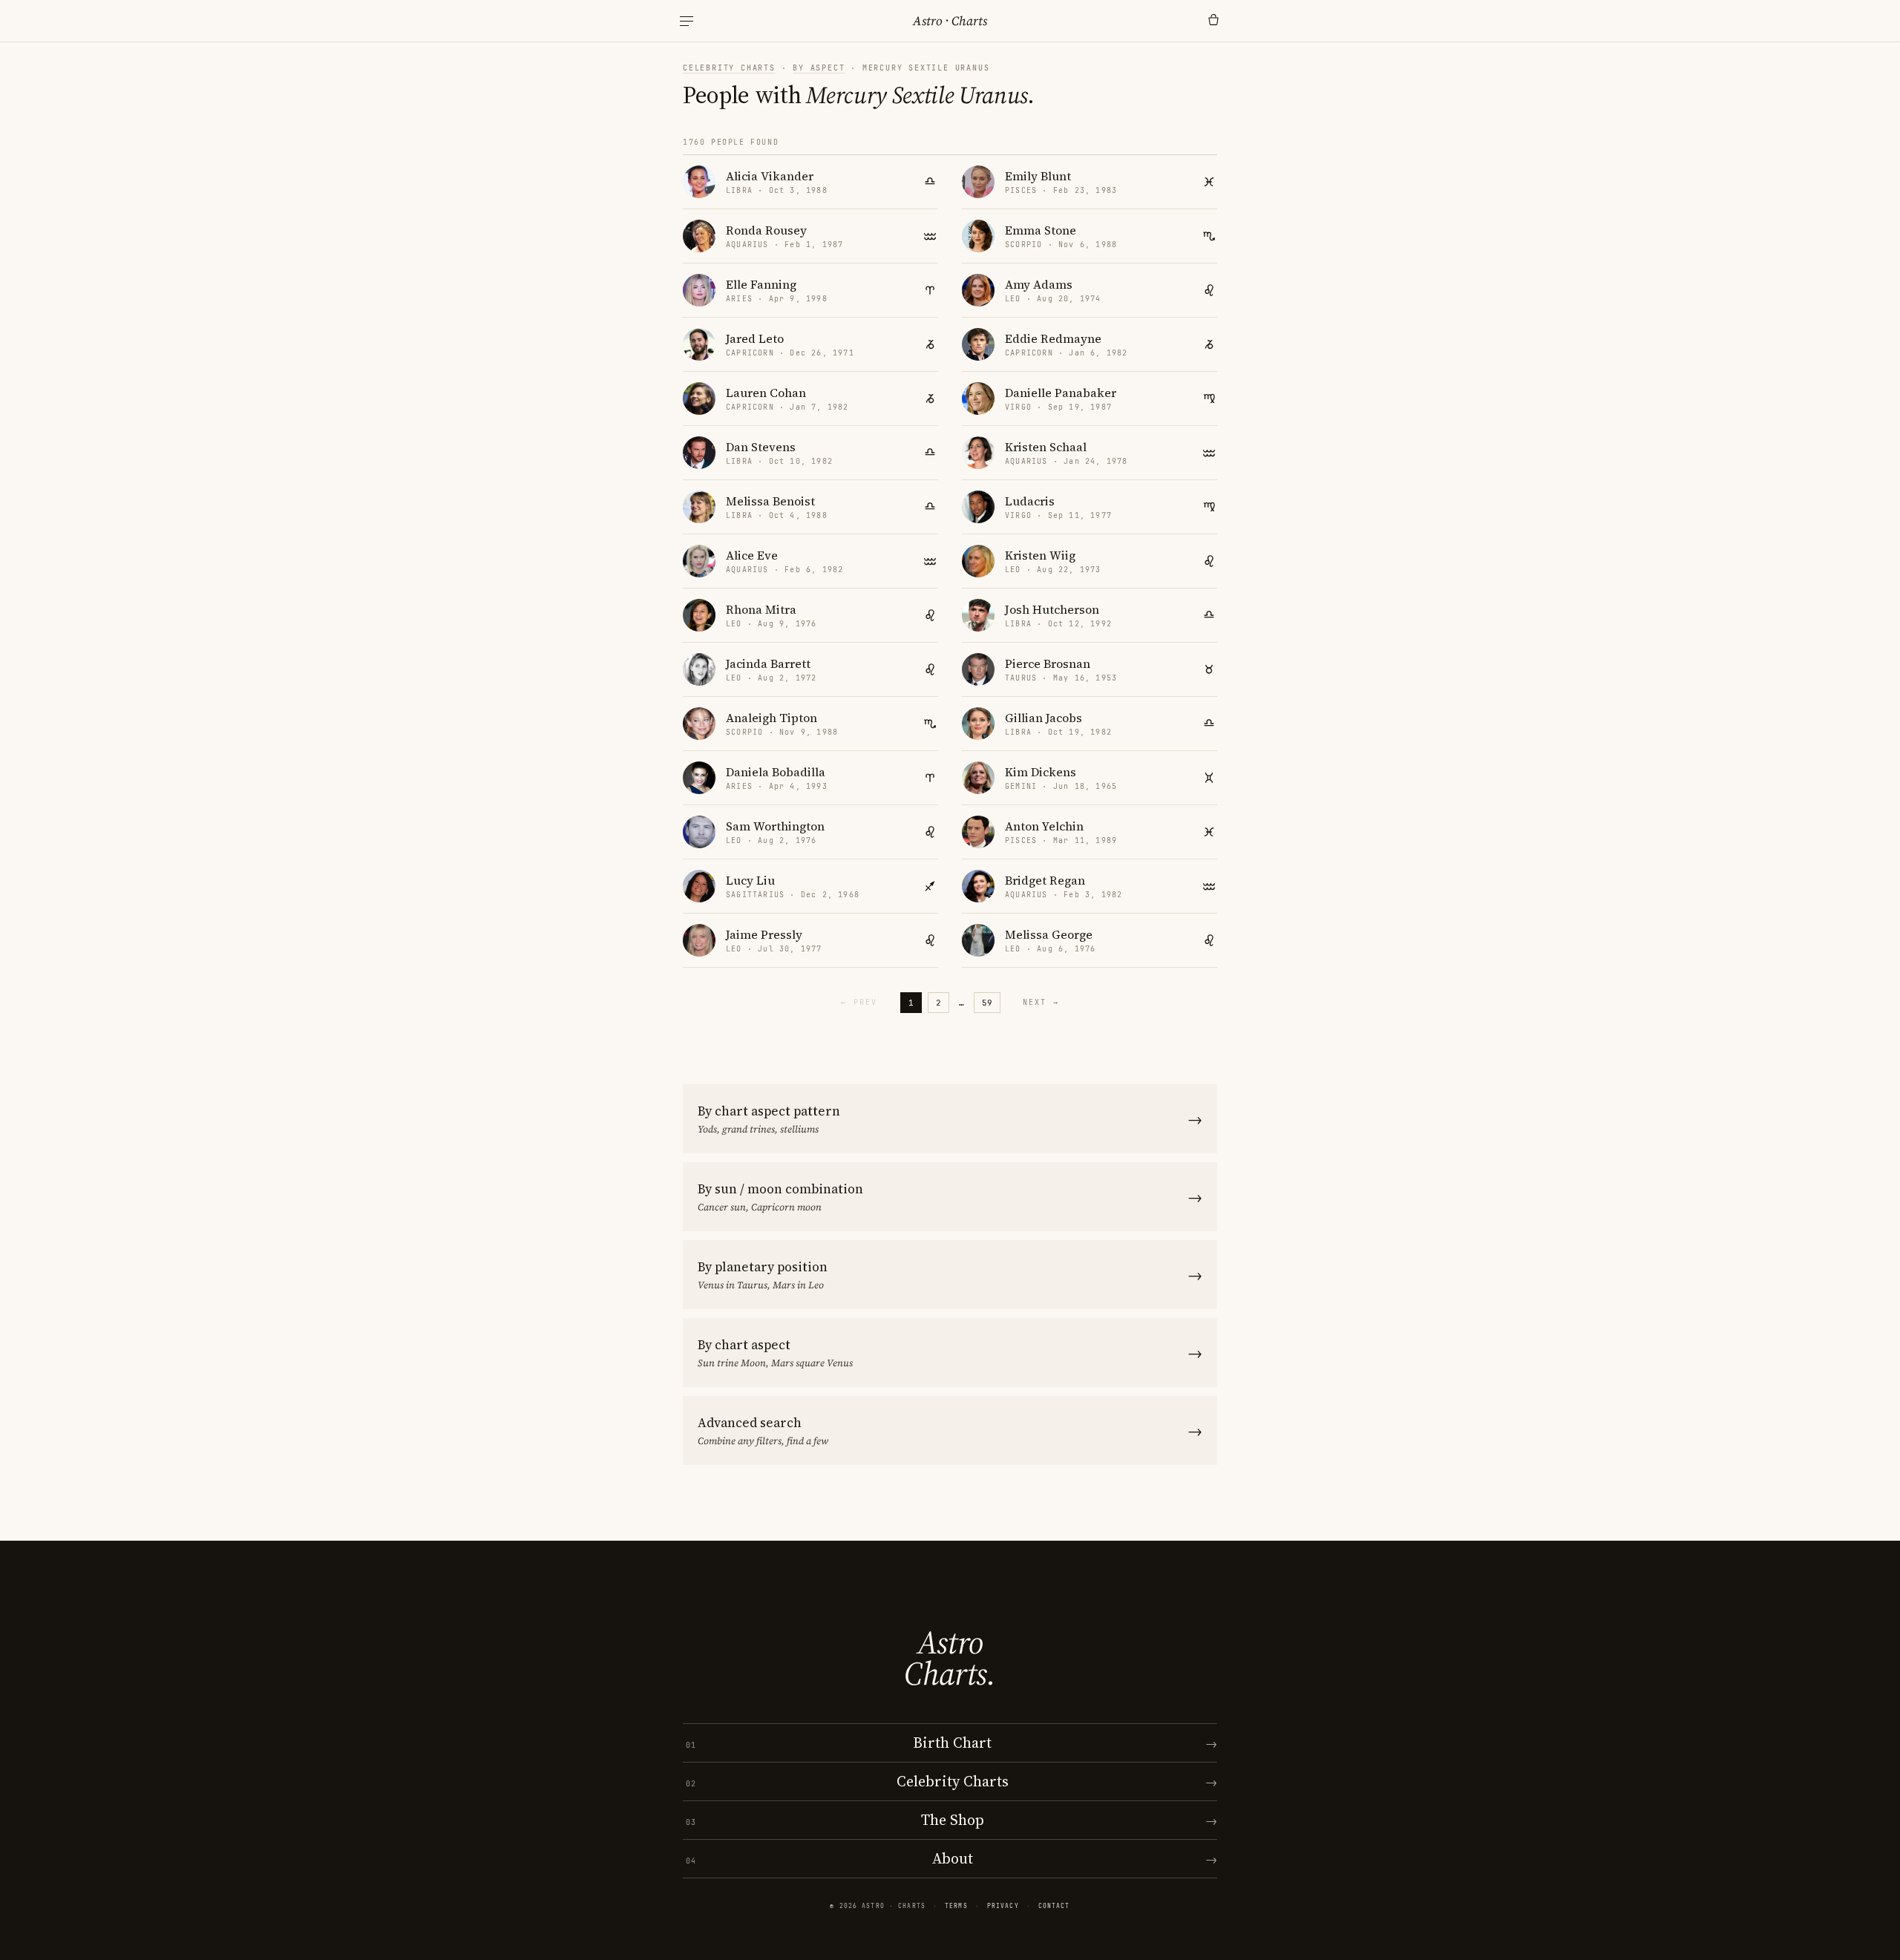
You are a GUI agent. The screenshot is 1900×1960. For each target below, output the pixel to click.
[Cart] (1213, 21)
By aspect (819, 68)
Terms (956, 1906)
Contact (1054, 1906)
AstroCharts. (950, 1658)
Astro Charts (950, 21)
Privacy (1003, 1906)
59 (987, 1003)
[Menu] (687, 21)
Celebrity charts (729, 68)
